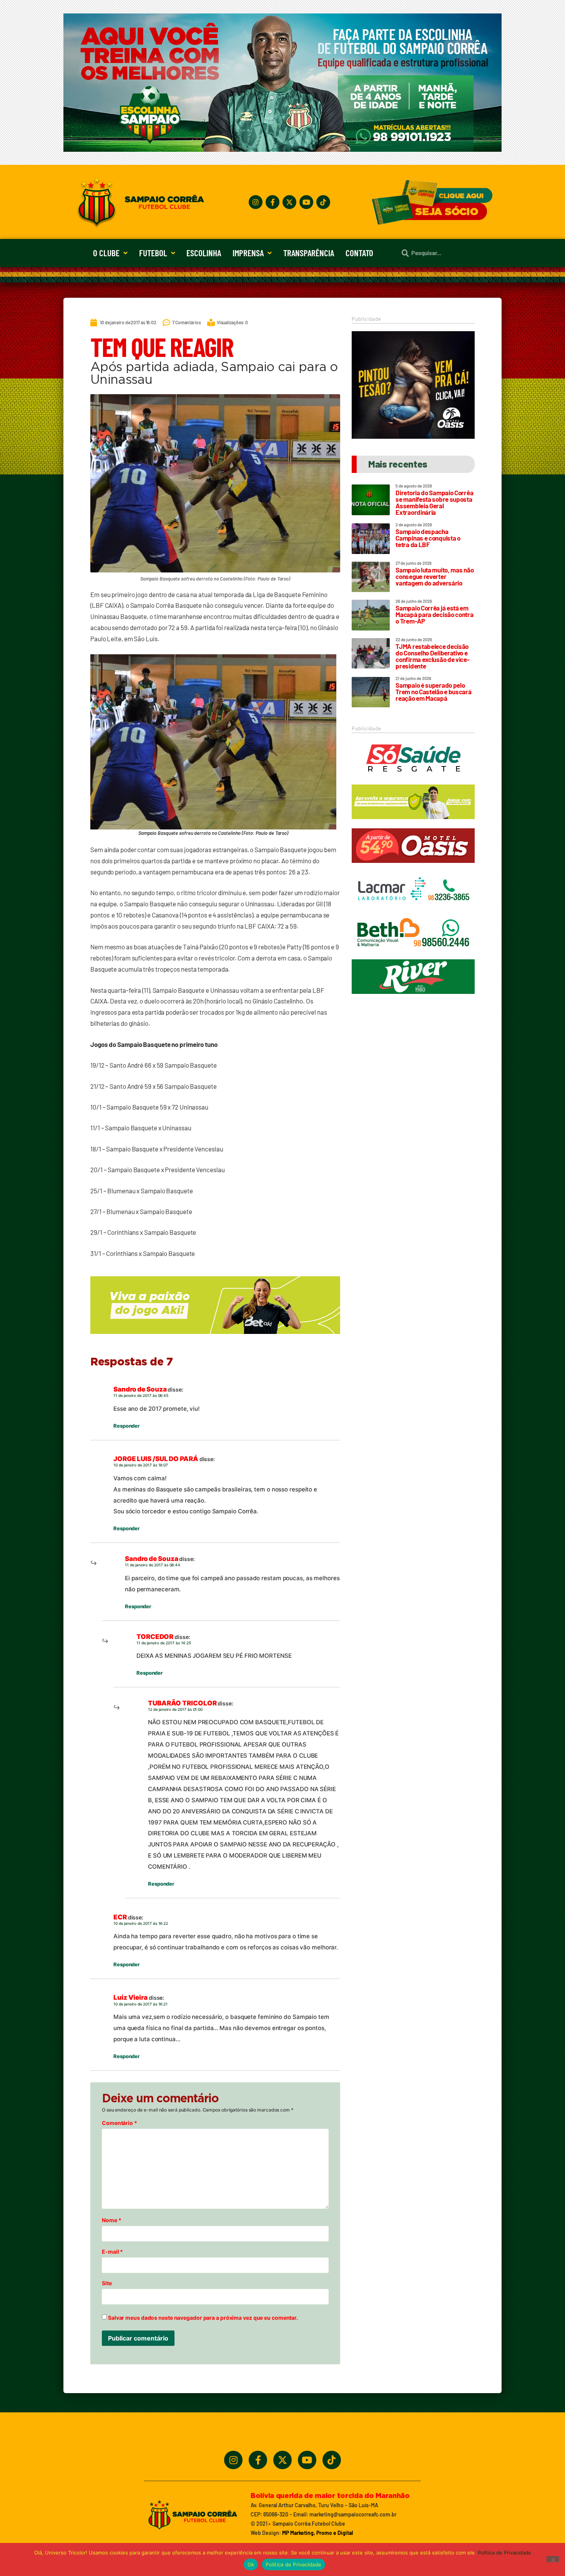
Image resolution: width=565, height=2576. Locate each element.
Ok (251, 2564)
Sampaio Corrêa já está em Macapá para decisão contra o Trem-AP (434, 614)
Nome (111, 2220)
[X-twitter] (289, 202)
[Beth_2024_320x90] (413, 954)
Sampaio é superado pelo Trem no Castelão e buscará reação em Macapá (433, 692)
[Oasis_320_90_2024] (413, 866)
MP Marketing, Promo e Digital (317, 2533)
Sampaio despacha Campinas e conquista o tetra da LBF (428, 538)
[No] (553, 2559)
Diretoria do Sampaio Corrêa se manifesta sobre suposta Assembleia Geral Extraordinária (434, 502)
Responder (126, 1426)
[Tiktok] (323, 202)
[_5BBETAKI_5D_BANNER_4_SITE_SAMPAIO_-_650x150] (215, 1337)
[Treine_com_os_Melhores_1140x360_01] (282, 149)
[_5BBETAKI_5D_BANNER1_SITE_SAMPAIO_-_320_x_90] (413, 823)
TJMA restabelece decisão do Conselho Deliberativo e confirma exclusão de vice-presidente (432, 656)
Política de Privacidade (504, 2553)
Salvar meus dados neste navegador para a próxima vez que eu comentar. (203, 2318)
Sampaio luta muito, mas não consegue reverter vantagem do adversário (435, 576)
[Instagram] (256, 202)
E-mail (112, 2252)
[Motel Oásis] (413, 436)
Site (107, 2283)
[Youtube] (306, 202)
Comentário (120, 2123)
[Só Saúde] (413, 779)
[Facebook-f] (273, 202)
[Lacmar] (413, 910)
